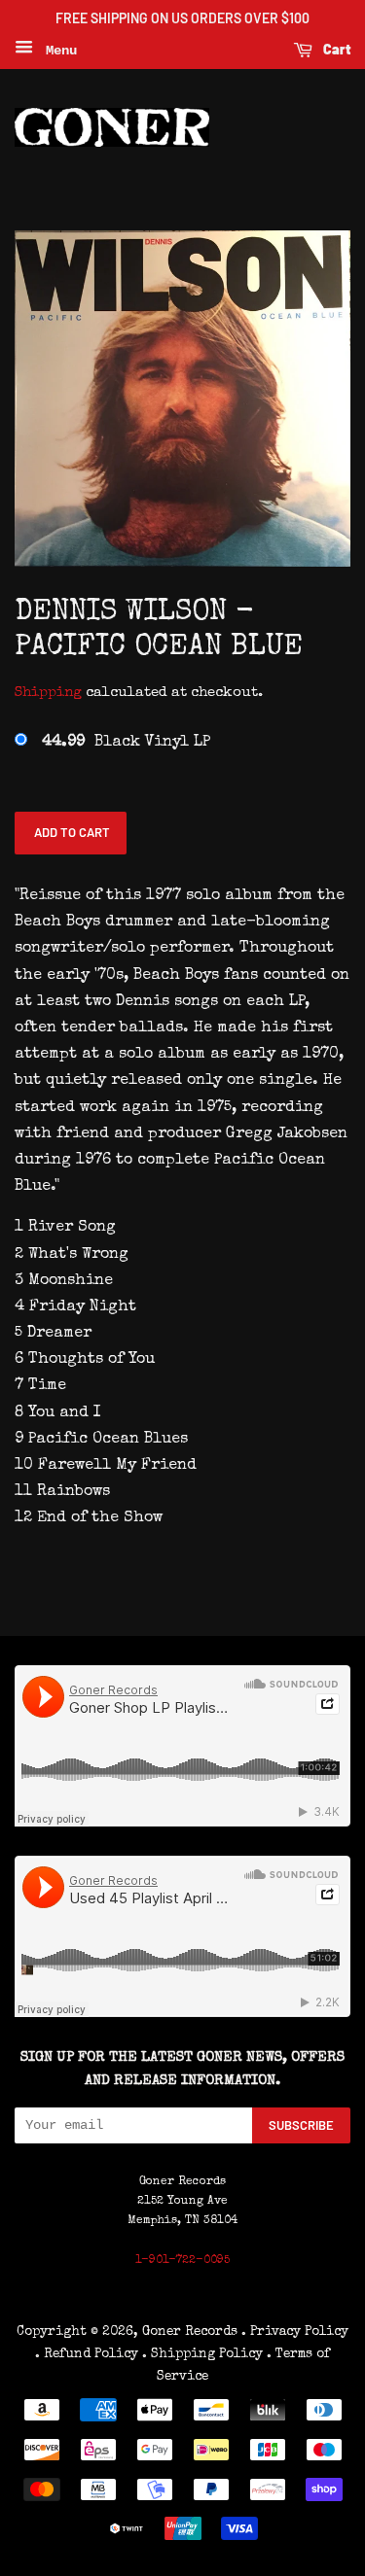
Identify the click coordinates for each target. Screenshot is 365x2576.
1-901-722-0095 (182, 2261)
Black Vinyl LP (126, 743)
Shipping (48, 693)
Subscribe (301, 2125)
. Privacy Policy (295, 2332)
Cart (335, 49)
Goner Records (192, 2332)
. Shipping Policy (202, 2354)
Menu (57, 51)
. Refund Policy (87, 2354)
